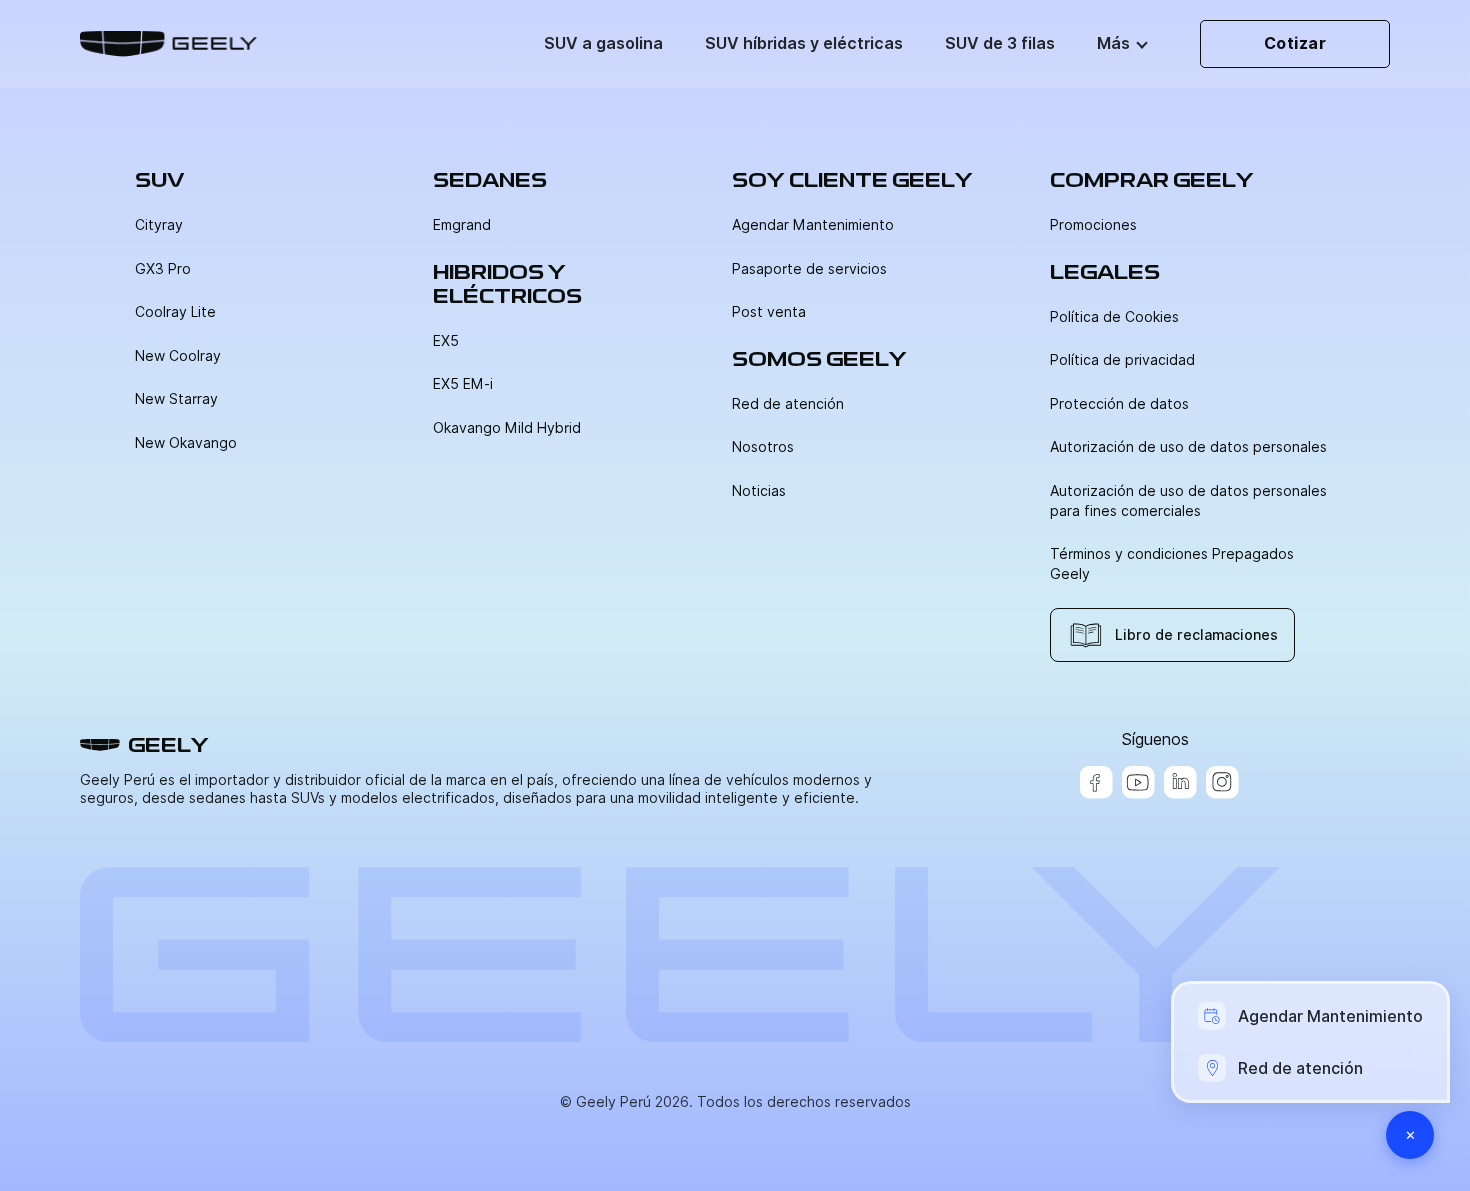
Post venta (769, 312)
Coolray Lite (175, 312)
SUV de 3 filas (1000, 43)
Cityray (159, 225)
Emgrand (462, 225)
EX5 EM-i (463, 384)
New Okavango (186, 443)
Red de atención (788, 404)
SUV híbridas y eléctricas (804, 43)
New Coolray (178, 356)
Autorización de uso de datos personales (1188, 447)
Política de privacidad (1122, 360)
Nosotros (763, 447)
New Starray (176, 399)
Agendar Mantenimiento (813, 225)
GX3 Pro (163, 269)
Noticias (759, 491)
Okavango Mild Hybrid (507, 428)
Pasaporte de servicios (809, 269)
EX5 (446, 341)
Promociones (1093, 225)
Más (1113, 43)
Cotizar (1295, 43)
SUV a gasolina (603, 43)
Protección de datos (1119, 404)
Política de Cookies (1114, 317)
